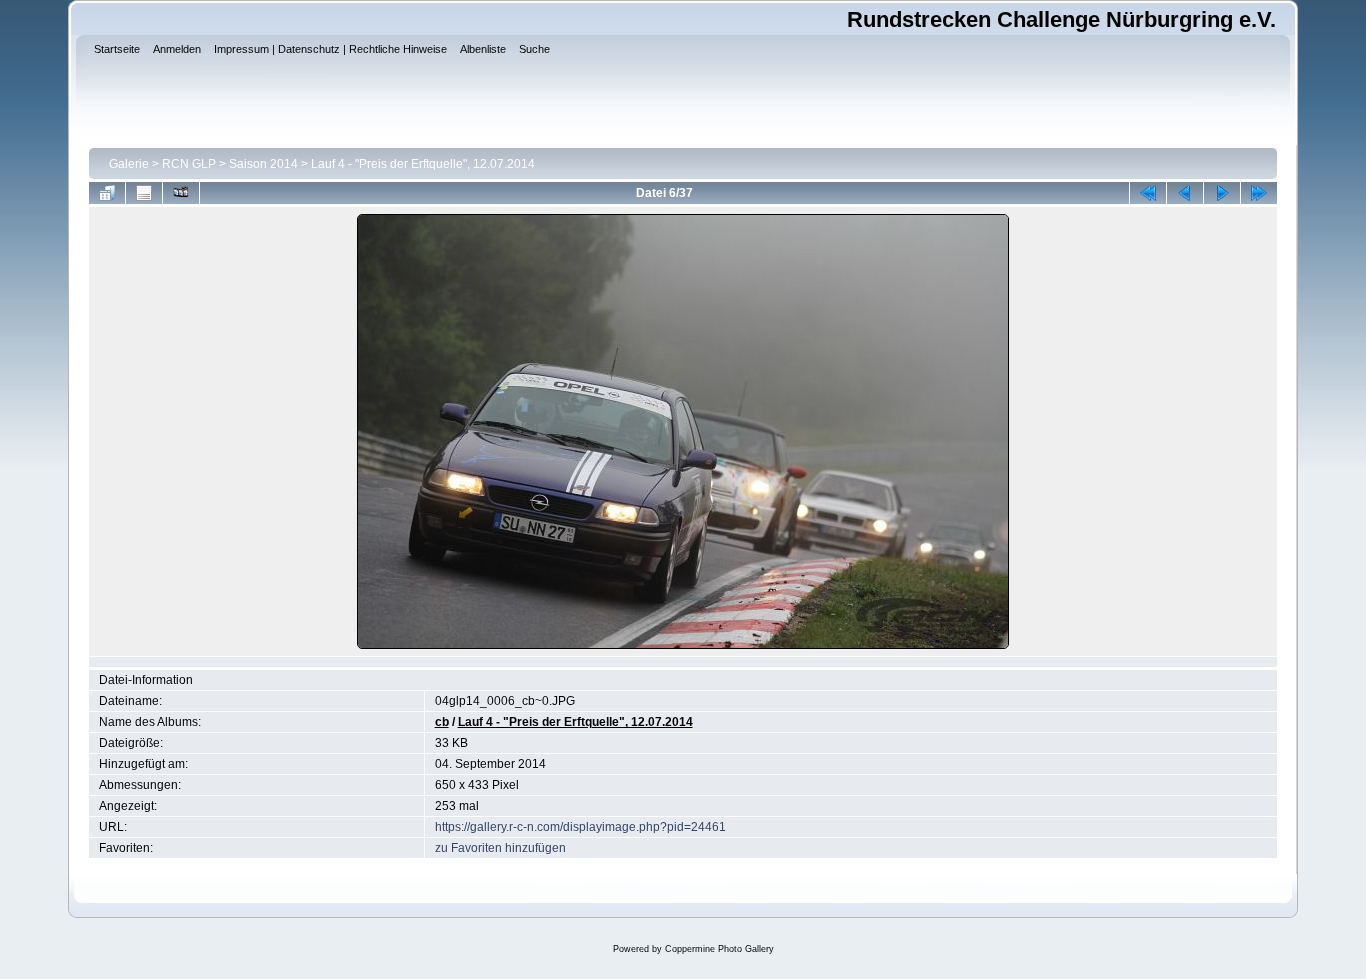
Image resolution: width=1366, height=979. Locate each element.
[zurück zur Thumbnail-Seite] (107, 193)
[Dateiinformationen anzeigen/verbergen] (144, 193)
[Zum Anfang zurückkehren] (1148, 193)
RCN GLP (189, 164)
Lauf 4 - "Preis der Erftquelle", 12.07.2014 (423, 164)
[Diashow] (181, 193)
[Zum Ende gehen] (1259, 193)
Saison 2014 (263, 164)
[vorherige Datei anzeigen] (1185, 193)
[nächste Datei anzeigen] (1222, 193)
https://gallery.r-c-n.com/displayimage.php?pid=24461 (580, 827)
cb (442, 722)
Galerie (129, 164)
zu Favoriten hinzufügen (500, 848)
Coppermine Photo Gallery (719, 949)
